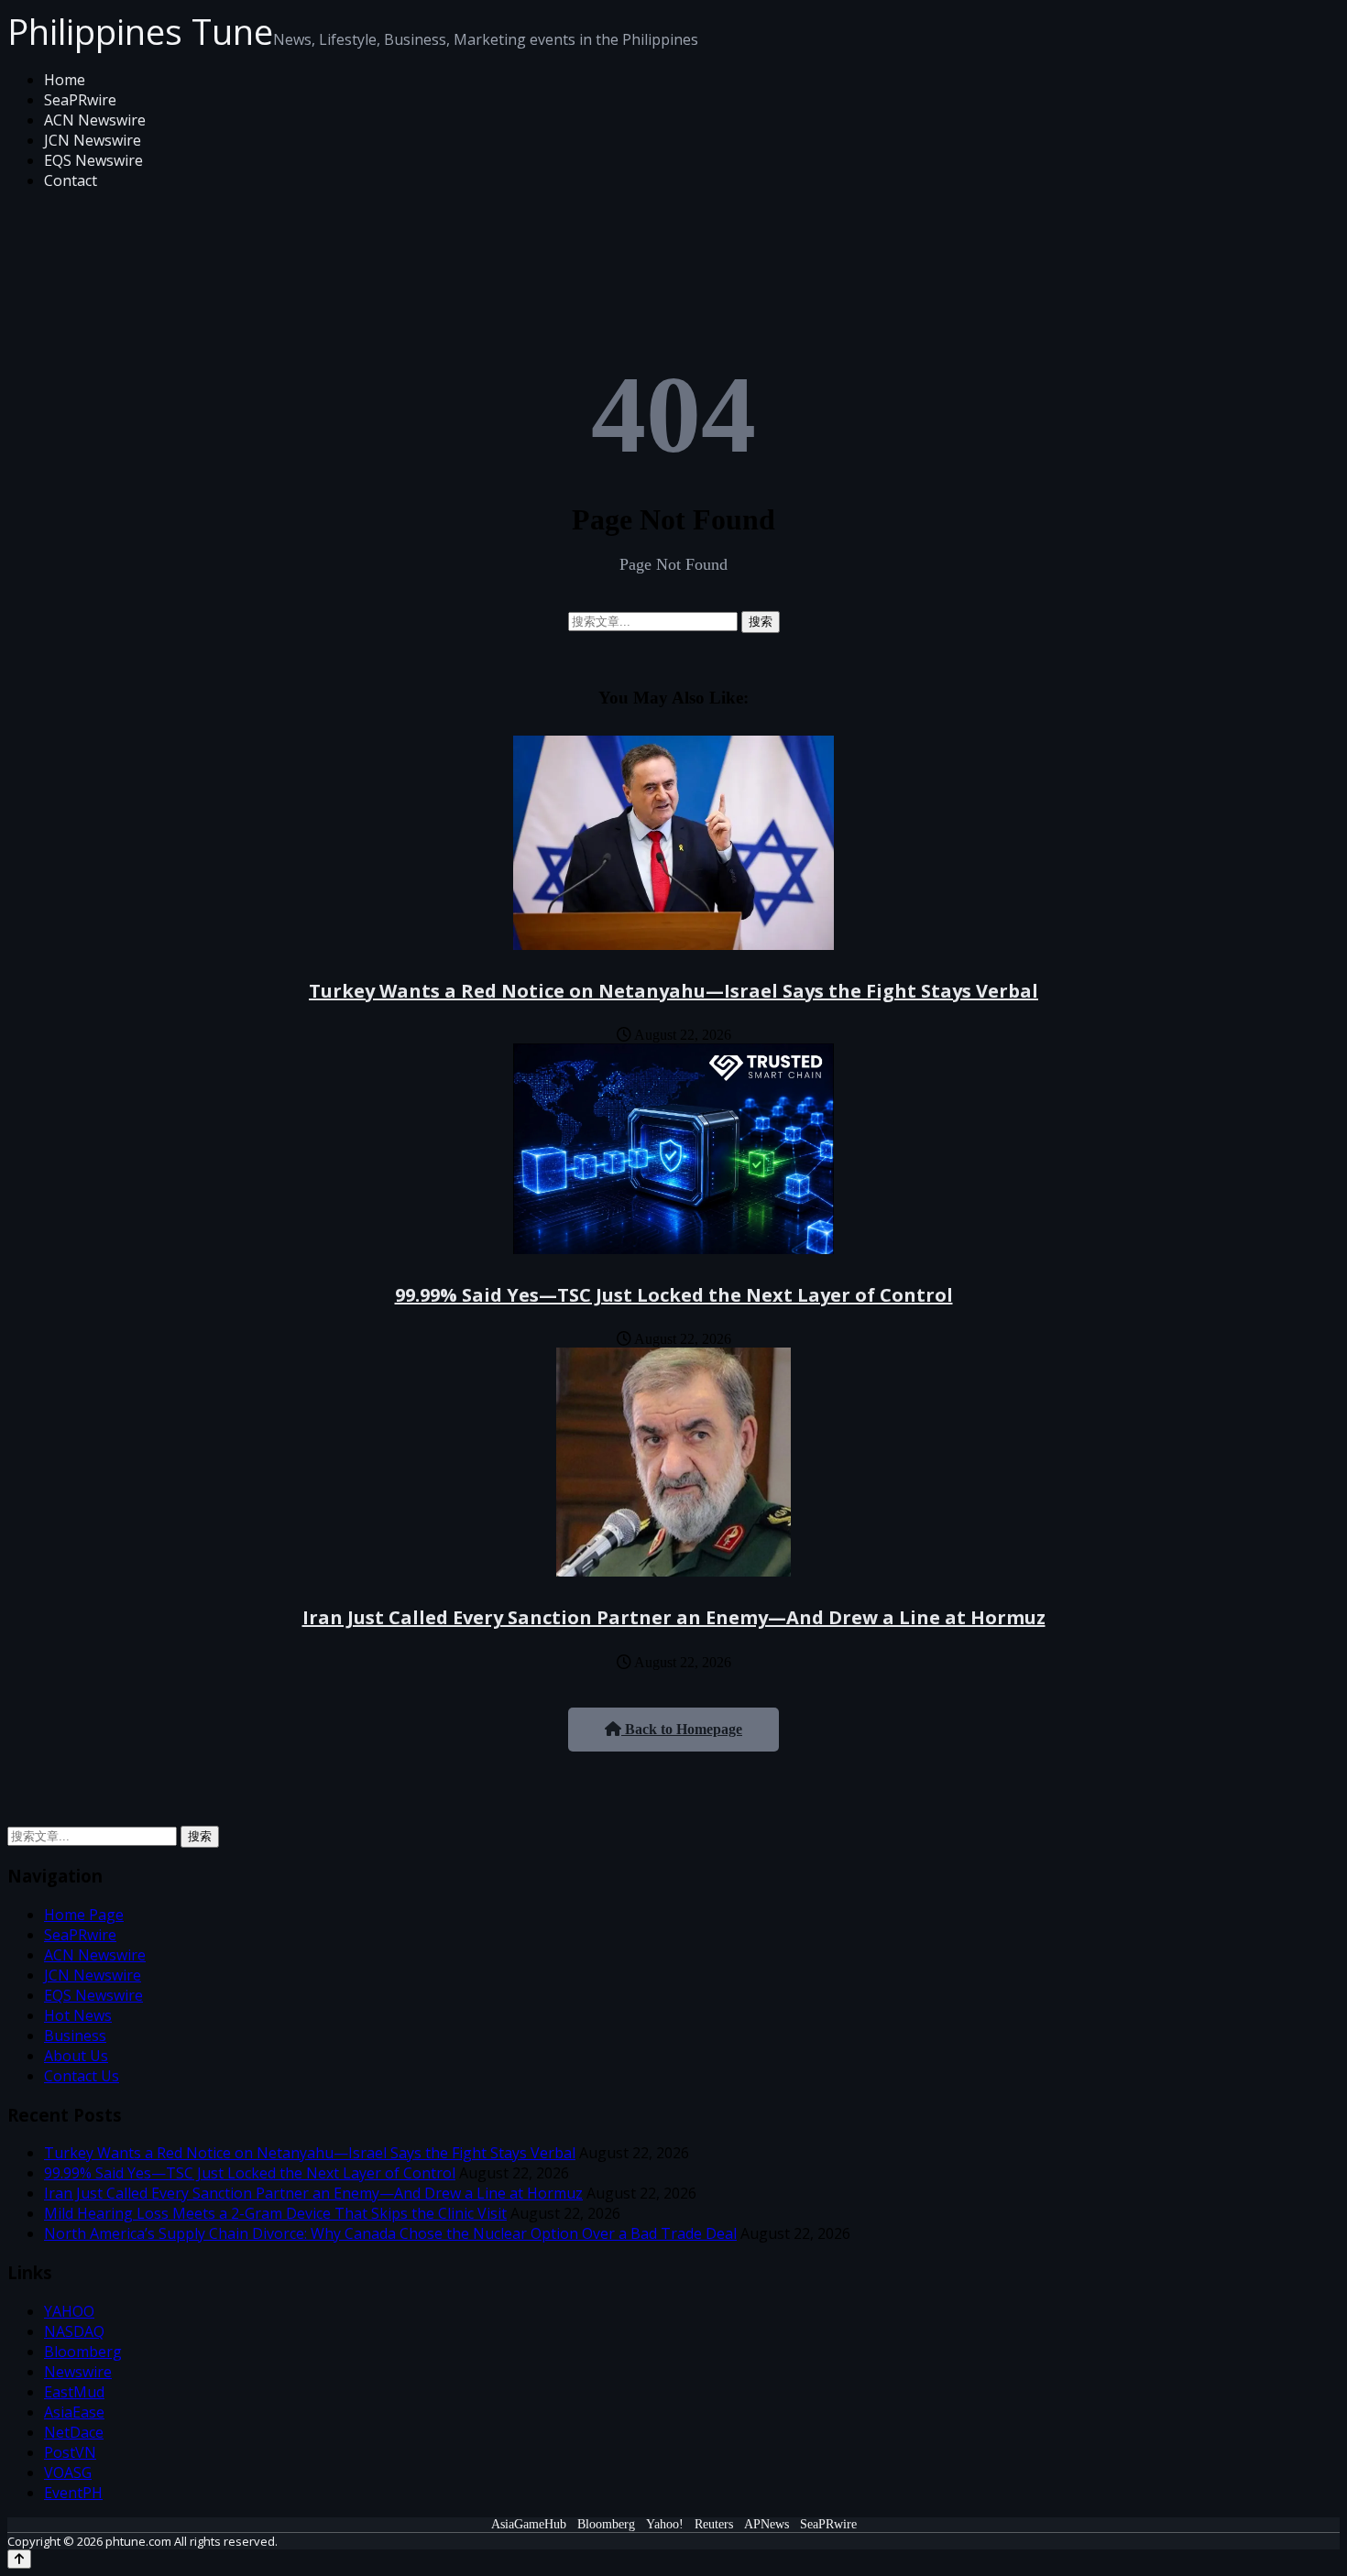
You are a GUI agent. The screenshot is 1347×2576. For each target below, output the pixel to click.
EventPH (73, 2493)
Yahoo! (665, 2524)
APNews (767, 2524)
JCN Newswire (93, 140)
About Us (76, 2056)
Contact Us (82, 2076)
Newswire (78, 2372)
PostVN (70, 2452)
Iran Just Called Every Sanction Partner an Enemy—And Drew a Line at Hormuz (674, 1617)
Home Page (84, 1915)
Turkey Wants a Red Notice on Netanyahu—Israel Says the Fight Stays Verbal (673, 991)
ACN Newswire (95, 120)
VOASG (68, 2472)
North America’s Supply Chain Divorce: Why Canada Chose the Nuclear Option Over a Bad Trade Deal (390, 2233)
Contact (71, 180)
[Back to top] (19, 2559)
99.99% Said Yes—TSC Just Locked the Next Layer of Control (674, 1295)
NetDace (74, 2432)
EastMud (74, 2392)
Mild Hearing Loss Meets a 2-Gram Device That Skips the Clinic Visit (275, 2213)
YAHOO (69, 2311)
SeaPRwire (80, 100)
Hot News (78, 2015)
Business (75, 2036)
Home (65, 80)
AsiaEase (74, 2412)
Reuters (714, 2524)
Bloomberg (83, 2352)
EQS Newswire (93, 160)
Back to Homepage (682, 1729)
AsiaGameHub (529, 2524)
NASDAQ (74, 2331)
